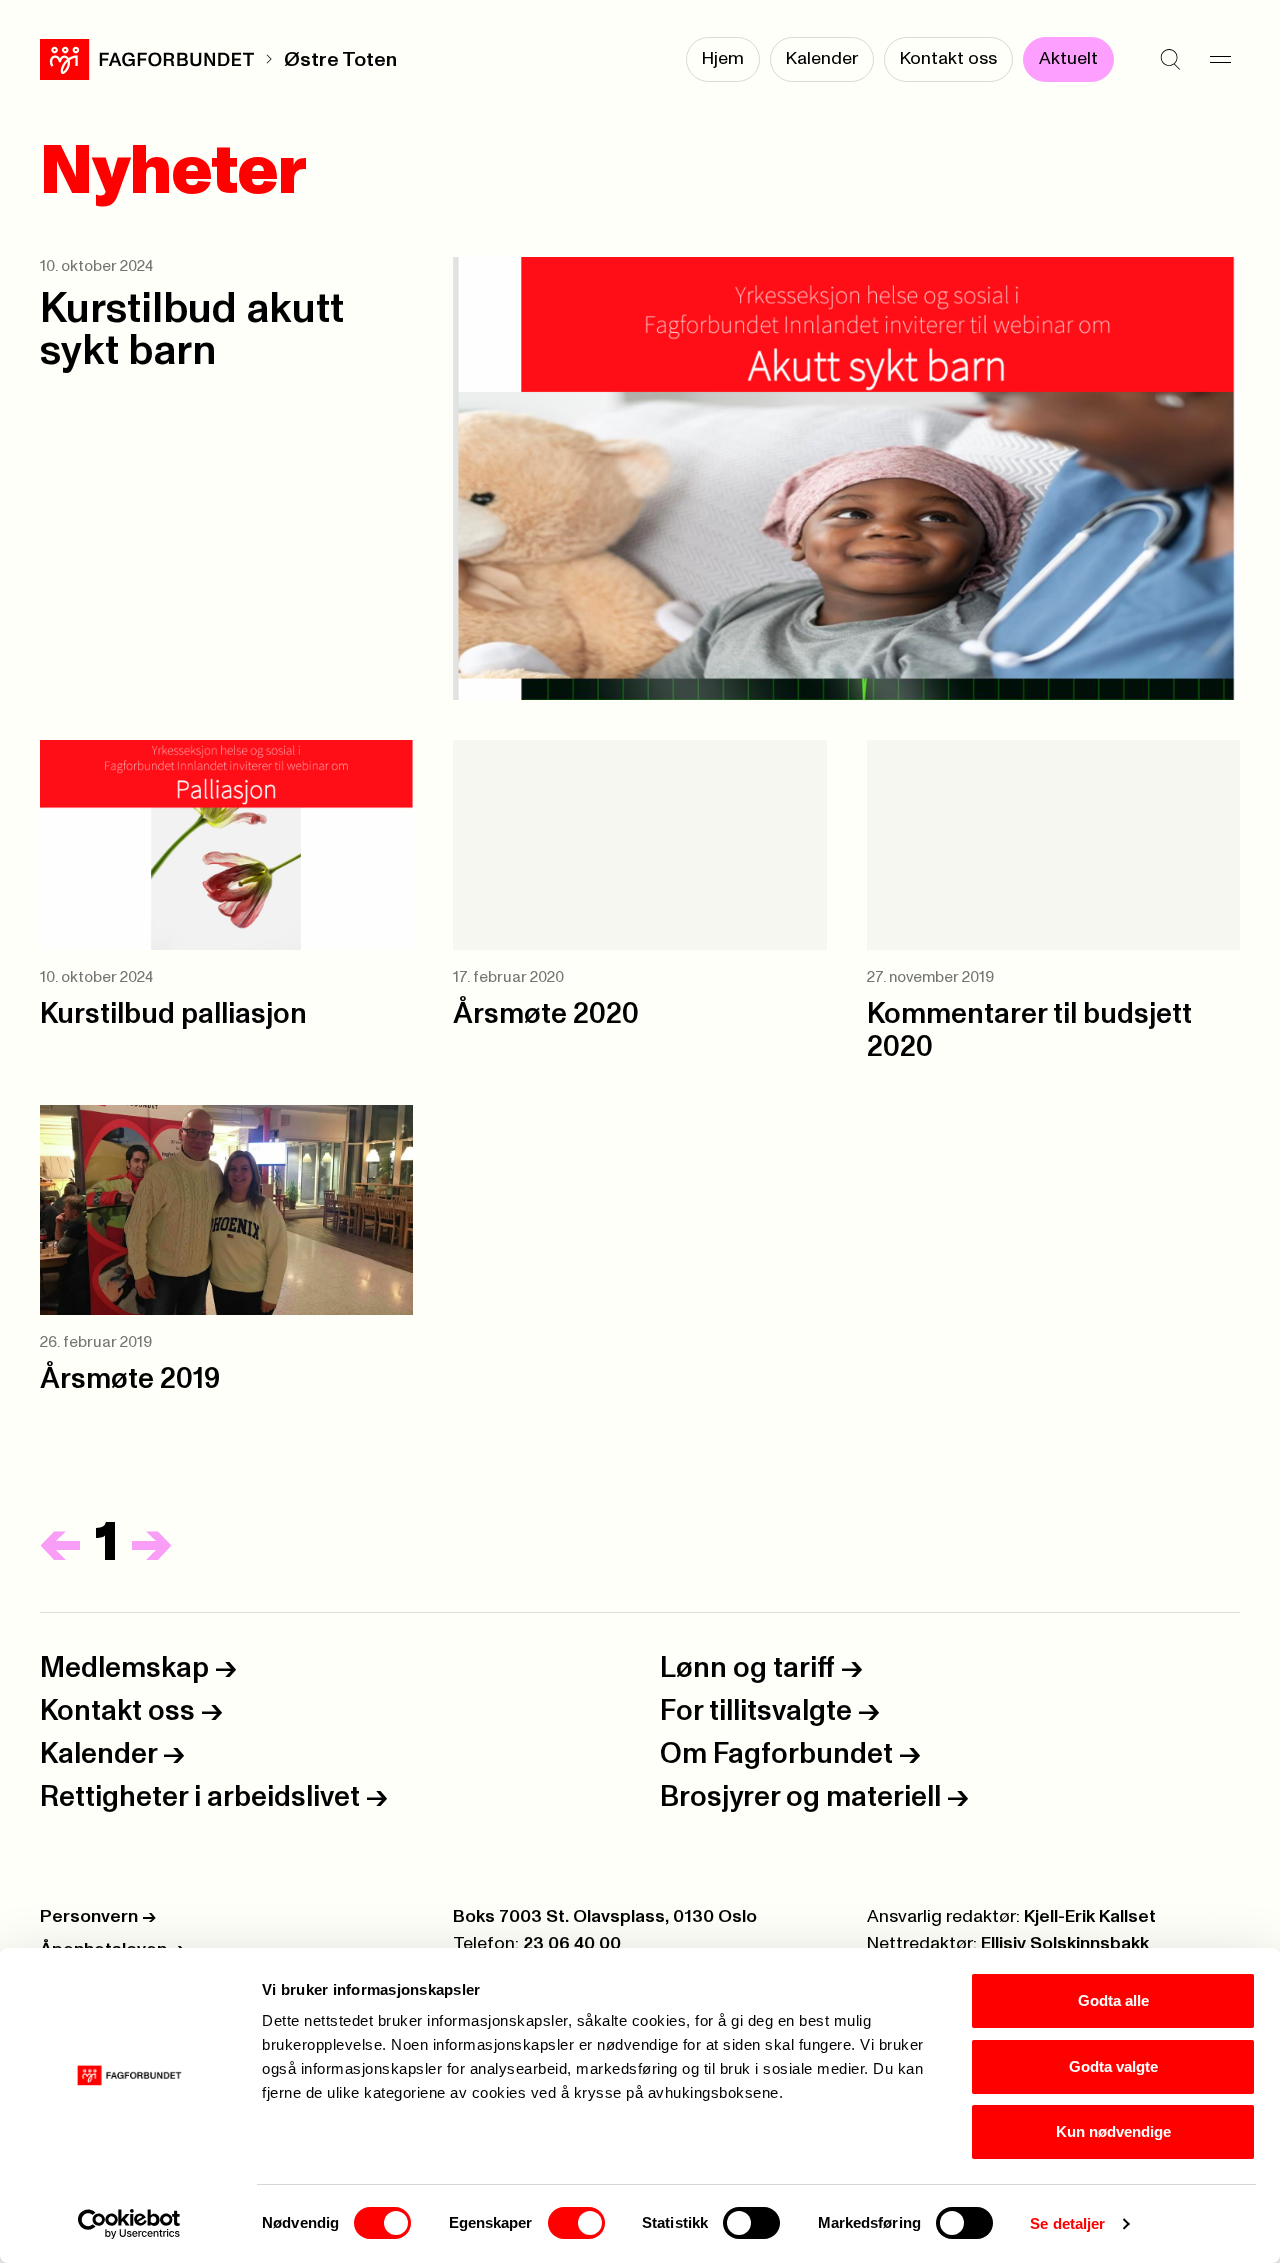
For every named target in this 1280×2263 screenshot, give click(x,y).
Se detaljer (1067, 2223)
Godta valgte (1113, 2066)
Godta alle (1113, 2000)
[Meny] (1220, 60)
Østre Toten (340, 60)
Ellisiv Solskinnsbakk (1065, 1944)
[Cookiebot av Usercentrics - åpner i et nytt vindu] (129, 2224)
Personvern (98, 1917)
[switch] (576, 2223)
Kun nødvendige (1113, 2131)
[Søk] (1170, 60)
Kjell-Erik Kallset (1090, 1917)
